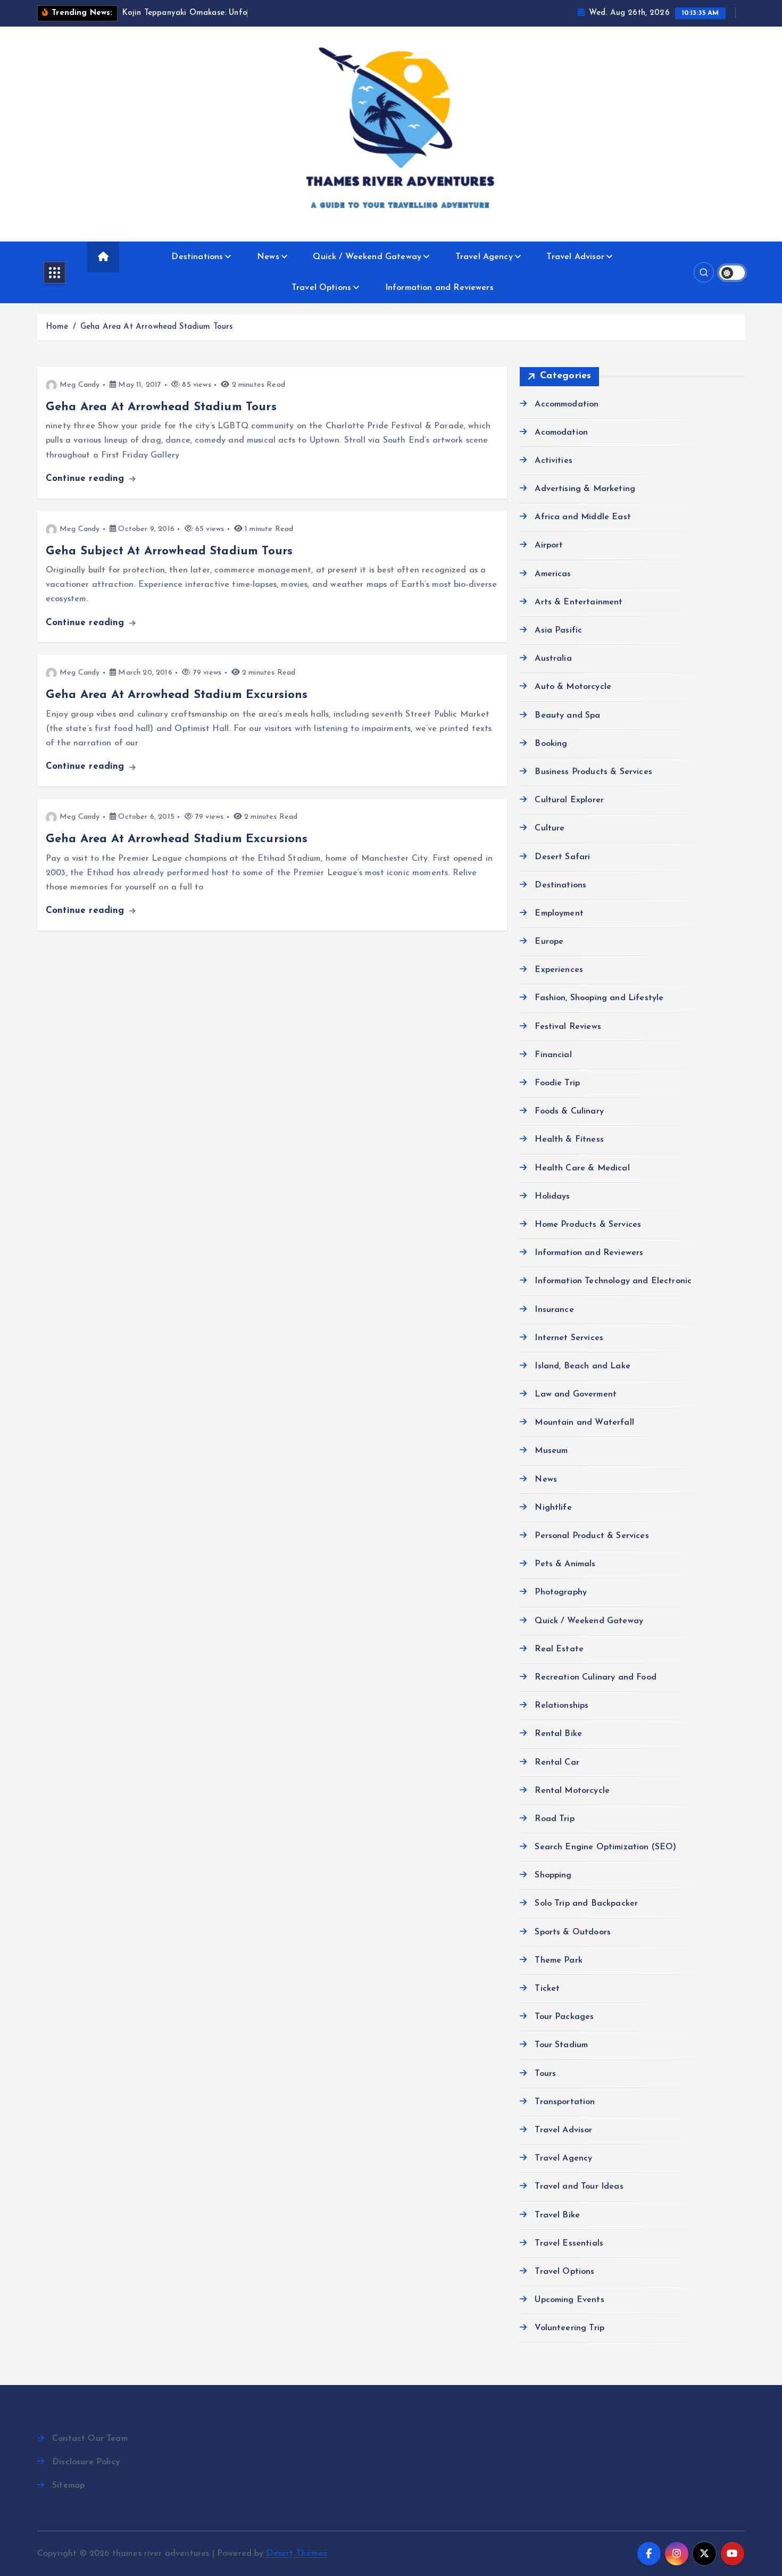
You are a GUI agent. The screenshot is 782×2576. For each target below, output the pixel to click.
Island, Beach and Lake (583, 1366)
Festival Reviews (568, 1027)
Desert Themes (297, 2554)
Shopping (553, 1875)
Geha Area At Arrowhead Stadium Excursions (177, 695)
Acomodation (561, 433)
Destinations (197, 257)
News (268, 257)
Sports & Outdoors (573, 1932)
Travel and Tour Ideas (579, 2187)
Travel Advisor (575, 257)
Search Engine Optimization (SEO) (605, 1847)
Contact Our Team (90, 2439)
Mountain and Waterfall (584, 1423)
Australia (553, 659)
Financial (553, 1055)
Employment (559, 913)
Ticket (547, 1989)
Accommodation (567, 404)
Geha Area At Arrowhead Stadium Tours (157, 327)
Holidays (552, 1196)
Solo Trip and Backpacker (586, 1904)
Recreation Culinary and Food (595, 1677)
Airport (549, 545)
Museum (551, 1451)
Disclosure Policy (86, 2462)
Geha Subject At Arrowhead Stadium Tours (169, 551)
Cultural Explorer (569, 800)
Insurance (554, 1310)
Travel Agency (484, 257)
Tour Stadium (561, 2045)
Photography (561, 1592)
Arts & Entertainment (579, 602)
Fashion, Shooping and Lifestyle (599, 998)
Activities (554, 461)
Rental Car (557, 1763)
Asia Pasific (558, 630)
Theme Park (559, 1960)
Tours (545, 2074)
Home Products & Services (588, 1225)
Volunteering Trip (569, 2328)
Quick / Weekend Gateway (367, 257)
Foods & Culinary (569, 1111)
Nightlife (553, 1508)
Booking (551, 744)
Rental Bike (558, 1734)
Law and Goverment (576, 1394)
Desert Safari (562, 857)
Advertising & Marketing (585, 489)
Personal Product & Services (592, 1536)
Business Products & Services (593, 772)
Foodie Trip (557, 1083)
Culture (550, 828)
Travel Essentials (569, 2243)
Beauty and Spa (567, 716)
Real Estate (559, 1649)
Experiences (559, 970)
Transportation (565, 2102)
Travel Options (321, 288)
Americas (553, 574)
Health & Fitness (569, 1140)
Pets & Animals (565, 1564)
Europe (549, 942)
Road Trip (554, 1819)
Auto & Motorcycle (573, 687)
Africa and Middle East (583, 517)
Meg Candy (80, 385)
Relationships (561, 1706)
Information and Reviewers (439, 288)
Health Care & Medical (582, 1168)
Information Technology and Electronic (613, 1281)
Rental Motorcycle (572, 1791)
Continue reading (87, 479)
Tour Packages (564, 2017)
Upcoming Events (569, 2300)
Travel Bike (557, 2215)
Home (57, 327)
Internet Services (569, 1338)
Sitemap (68, 2486)
